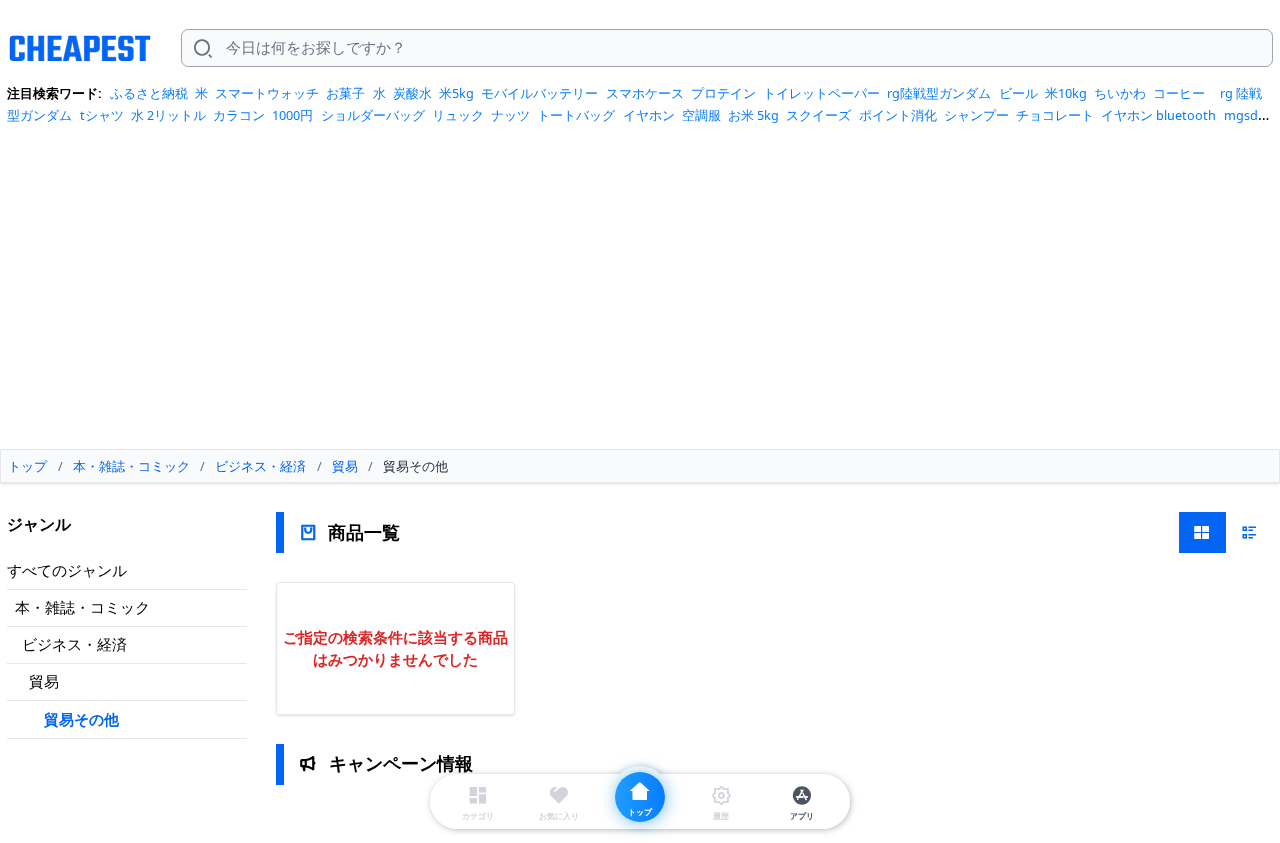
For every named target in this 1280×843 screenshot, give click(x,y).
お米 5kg (753, 115)
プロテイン (723, 93)
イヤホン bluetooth (1158, 115)
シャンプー (976, 115)
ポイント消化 (898, 115)
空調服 (701, 115)
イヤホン (649, 115)
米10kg (1066, 93)
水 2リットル (168, 115)
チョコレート (1055, 115)
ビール (1018, 93)
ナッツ (510, 115)
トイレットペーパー (821, 93)
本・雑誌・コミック (82, 607)
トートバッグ (576, 115)
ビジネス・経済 (74, 644)
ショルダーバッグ (373, 115)
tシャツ (102, 115)
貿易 (44, 681)
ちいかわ (1120, 93)
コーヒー (1179, 93)
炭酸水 (412, 93)
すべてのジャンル (67, 570)
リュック (458, 115)
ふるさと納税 (149, 93)
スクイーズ (818, 115)
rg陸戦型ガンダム (939, 93)
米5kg (456, 93)
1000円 (292, 115)
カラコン (239, 115)
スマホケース (645, 93)
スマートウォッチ (267, 93)
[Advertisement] (640, 294)
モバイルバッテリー (539, 93)
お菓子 (345, 93)
